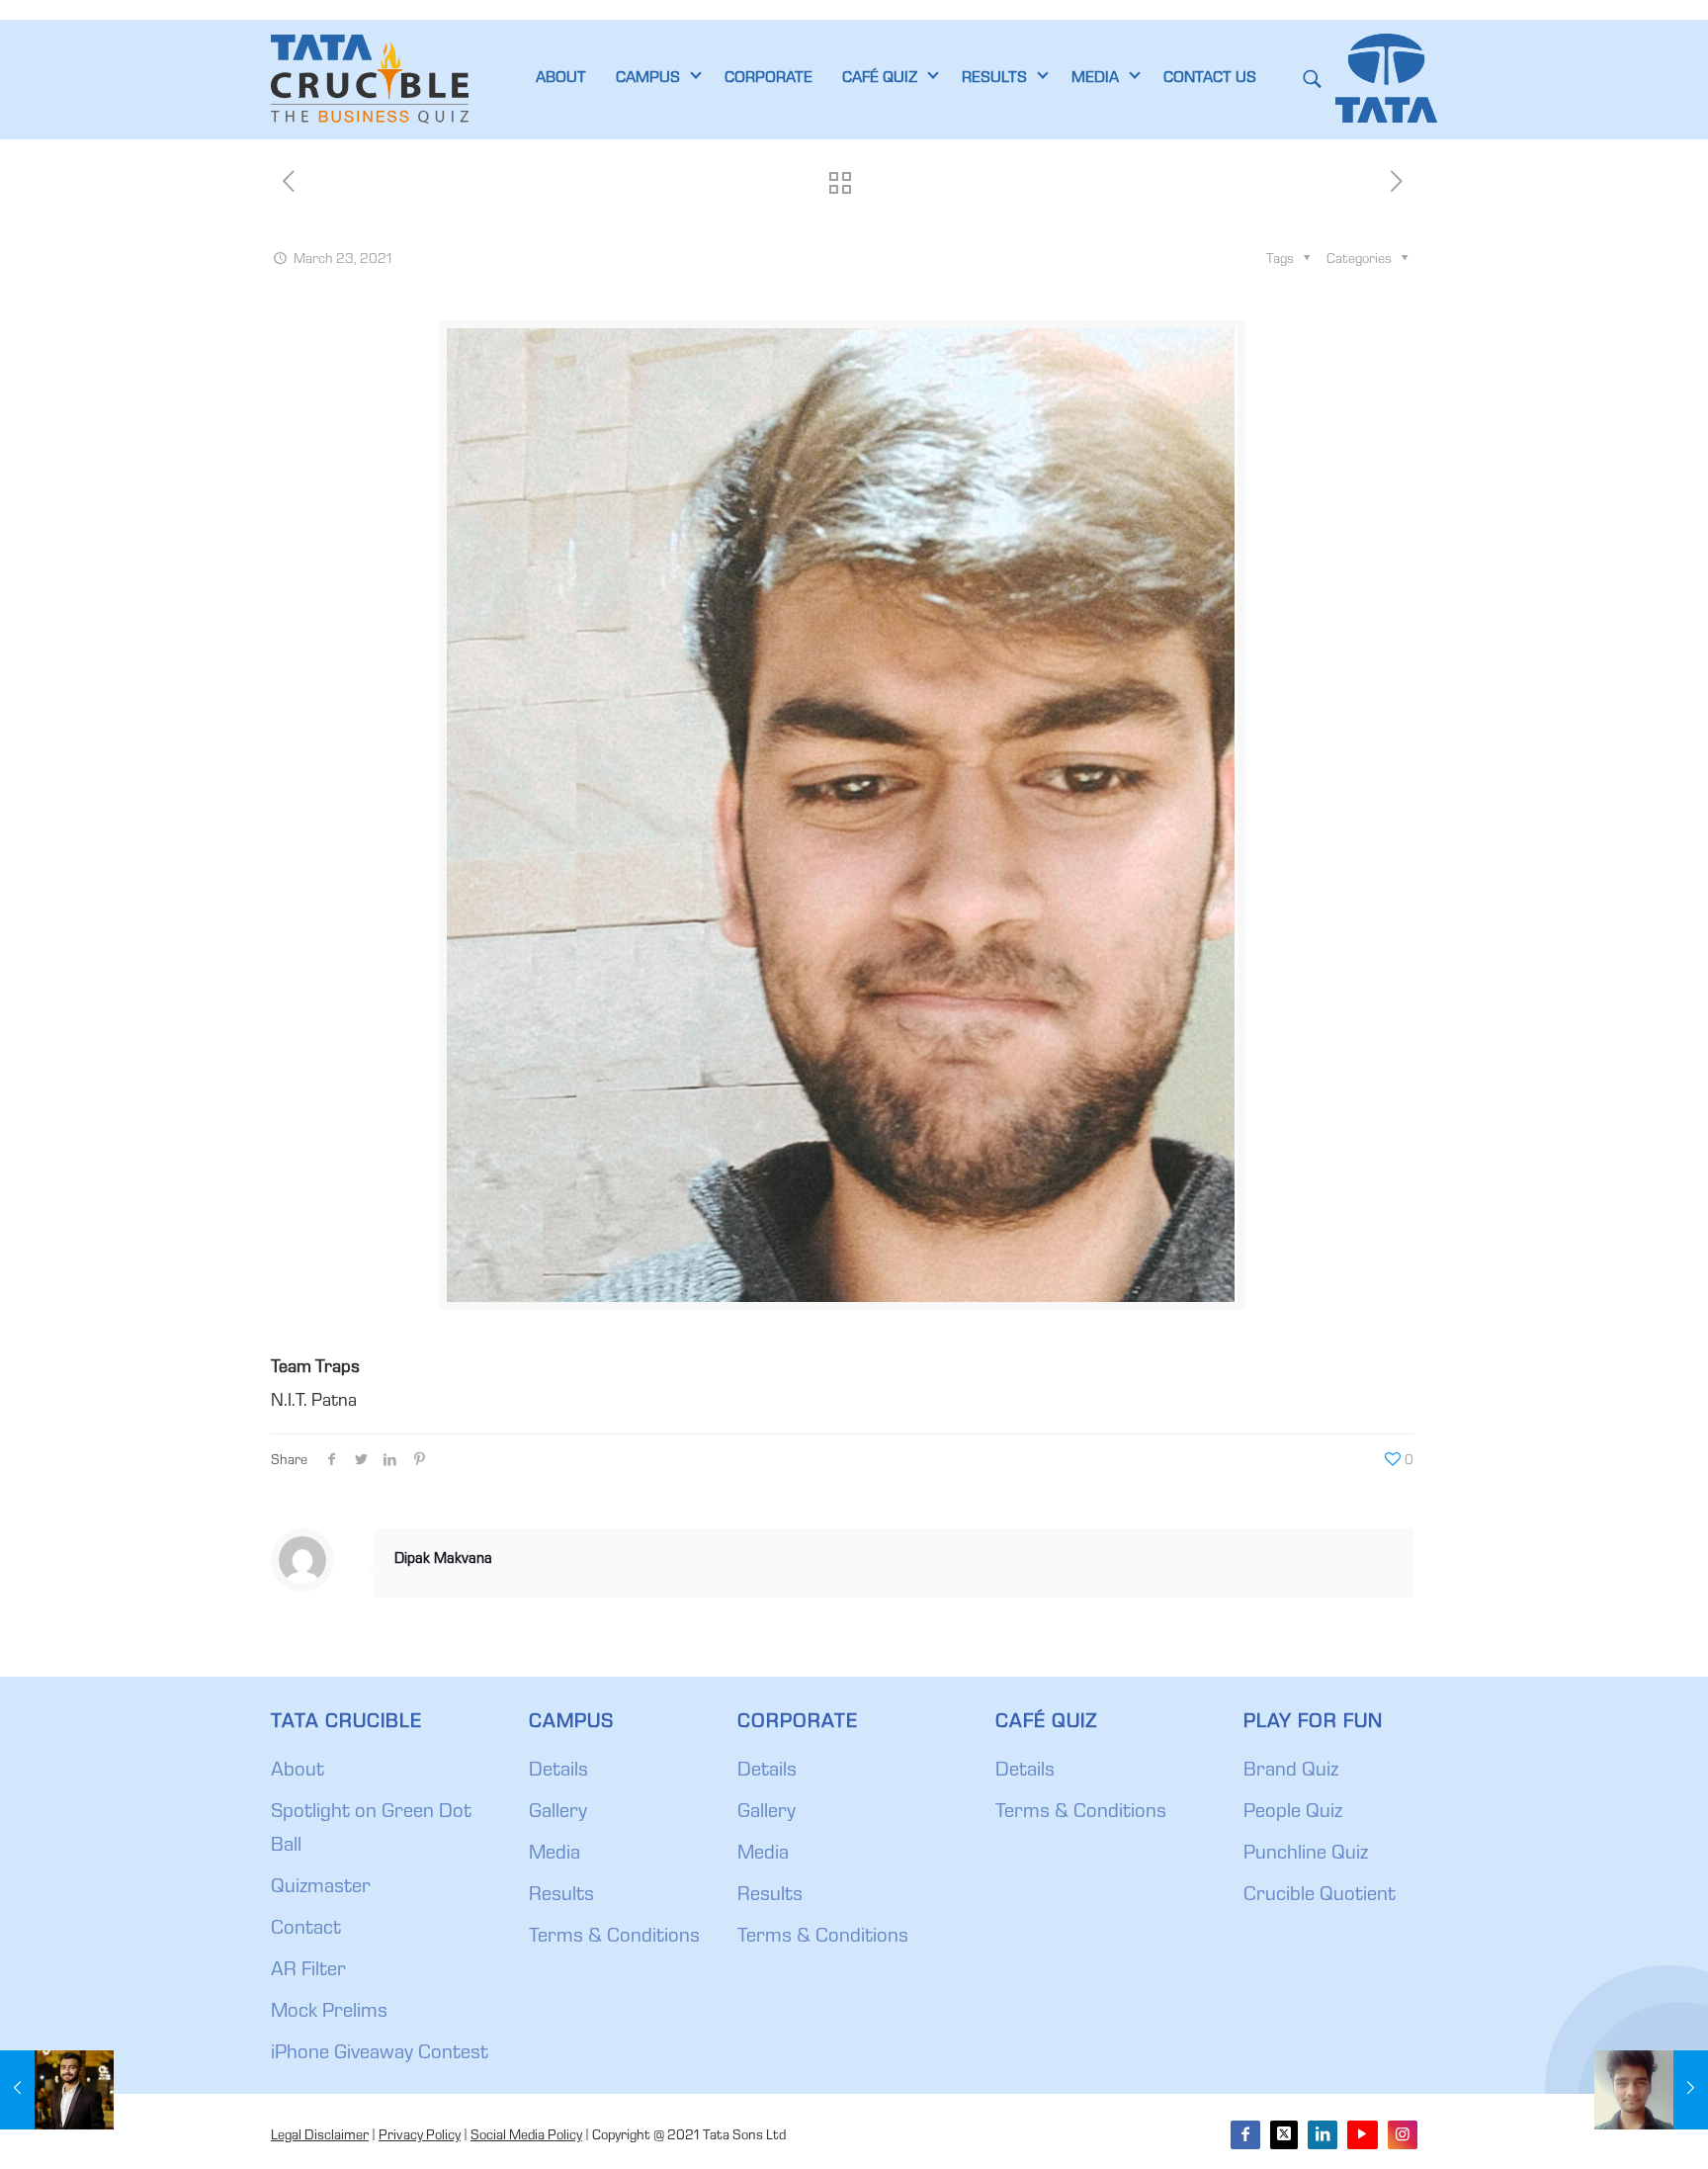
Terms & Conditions (614, 1938)
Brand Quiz (1291, 1772)
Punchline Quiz (1306, 1855)
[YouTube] (1362, 2135)
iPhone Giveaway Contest (380, 2054)
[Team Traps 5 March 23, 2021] (1651, 2090)
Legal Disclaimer (320, 2136)
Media (555, 1855)
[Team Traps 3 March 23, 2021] (57, 2090)
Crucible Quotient (1320, 1896)
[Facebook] (1245, 2135)
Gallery (558, 1813)
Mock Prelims (329, 2013)
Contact (306, 1930)
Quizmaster (321, 1888)
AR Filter (308, 1971)
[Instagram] (1403, 2135)
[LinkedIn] (1323, 2135)
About (298, 1772)
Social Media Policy (526, 2136)
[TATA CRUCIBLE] (370, 79)
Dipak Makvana (443, 1560)
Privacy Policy (420, 2136)
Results (561, 1896)
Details (558, 1772)
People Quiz (1293, 1813)
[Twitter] (1284, 2135)
